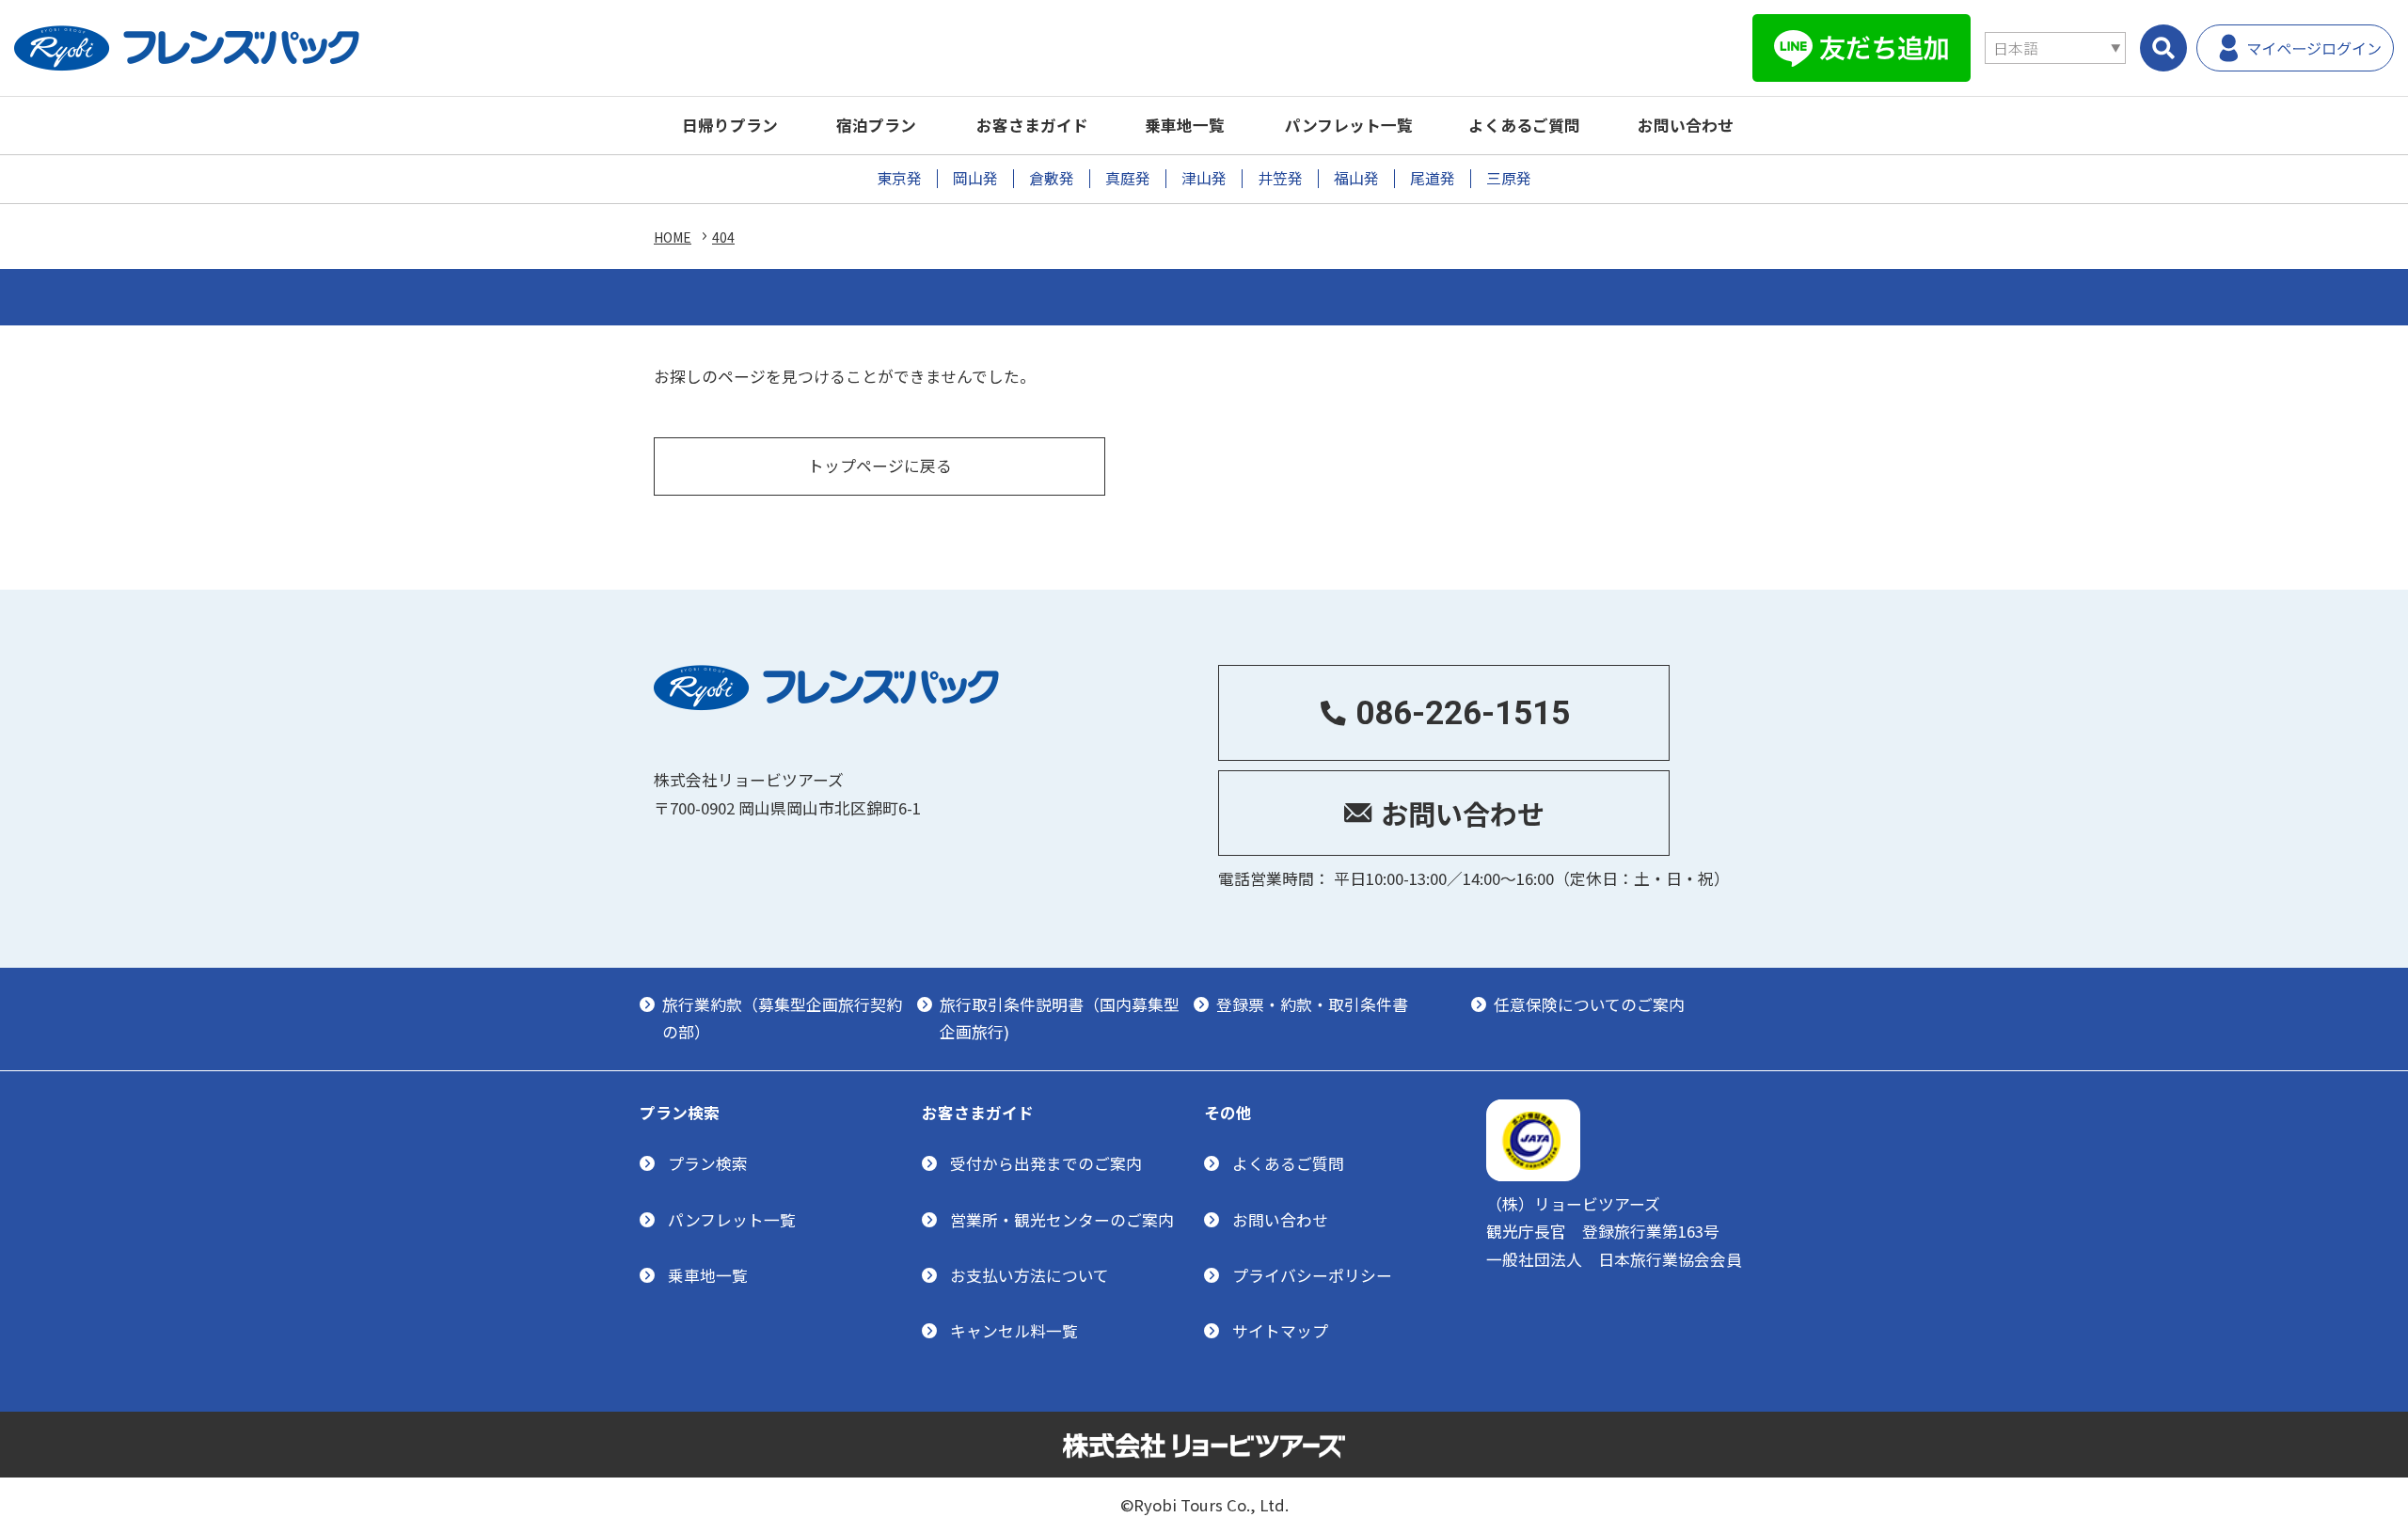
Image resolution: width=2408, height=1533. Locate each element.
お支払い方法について (1030, 1275)
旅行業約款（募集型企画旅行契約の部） (782, 1018)
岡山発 (975, 178)
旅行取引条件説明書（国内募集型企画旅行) (1060, 1018)
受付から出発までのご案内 (1046, 1163)
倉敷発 (1052, 178)
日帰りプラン (730, 125)
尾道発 (1433, 178)
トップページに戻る (880, 466)
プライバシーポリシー (1312, 1275)
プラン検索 (708, 1163)
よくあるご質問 (1524, 125)
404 (723, 237)
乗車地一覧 (1185, 125)
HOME (673, 237)
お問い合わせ (1686, 125)
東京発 (899, 178)
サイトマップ (1280, 1331)
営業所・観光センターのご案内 (1062, 1220)
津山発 (1204, 178)
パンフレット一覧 (1349, 125)
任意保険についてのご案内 (1589, 1004)
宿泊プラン (876, 125)
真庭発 (1128, 178)
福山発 (1356, 178)
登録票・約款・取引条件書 (1312, 1004)
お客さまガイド (1032, 125)
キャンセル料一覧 (1014, 1331)
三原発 (1509, 178)
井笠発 (1280, 178)
